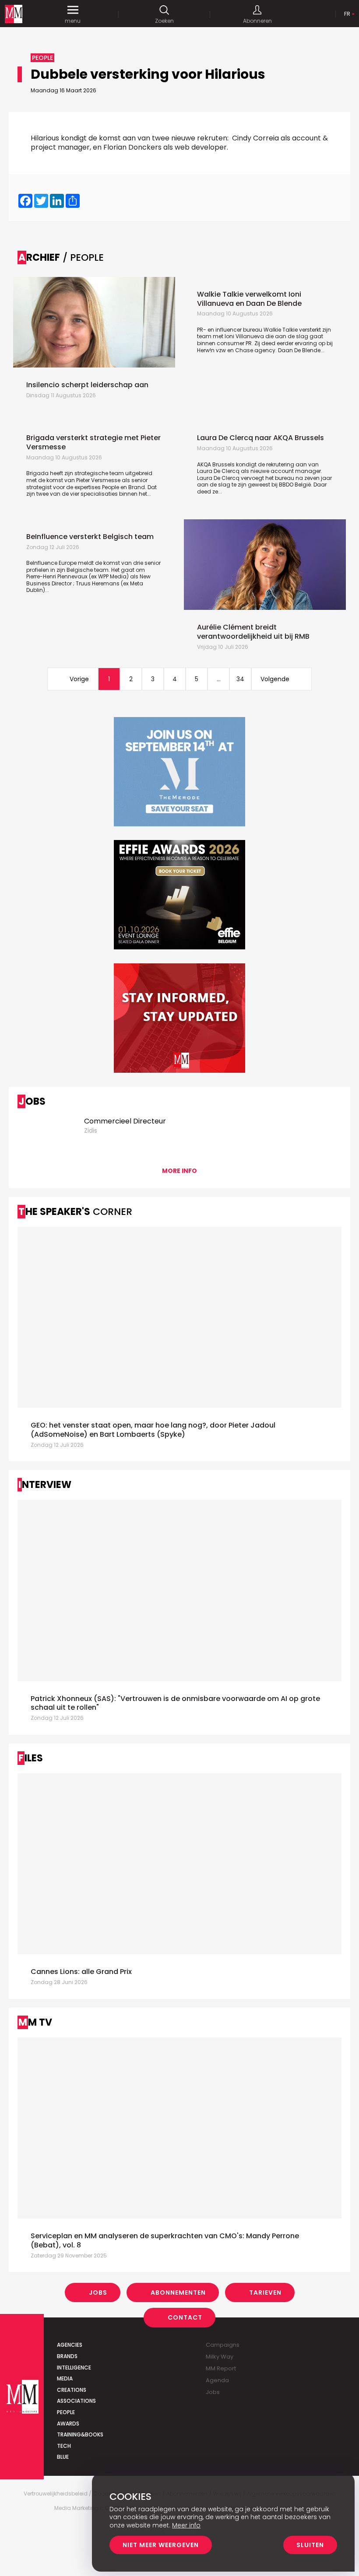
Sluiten (310, 2545)
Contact (185, 2317)
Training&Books (80, 2434)
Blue (63, 2457)
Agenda (217, 2380)
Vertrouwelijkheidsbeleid (56, 2494)
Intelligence (74, 2368)
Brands (67, 2356)
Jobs (98, 2292)
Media (65, 2378)
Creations (72, 2390)
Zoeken (164, 21)
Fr (347, 14)
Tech (64, 2446)
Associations (76, 2401)
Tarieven (265, 2292)
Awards (68, 2424)
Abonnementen (178, 2292)
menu (73, 21)
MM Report (221, 2368)
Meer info (186, 2525)
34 (240, 679)
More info (179, 1171)
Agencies (70, 2345)
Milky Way (220, 2357)
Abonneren (257, 21)
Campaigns (223, 2345)
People (66, 2412)
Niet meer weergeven (161, 2545)
